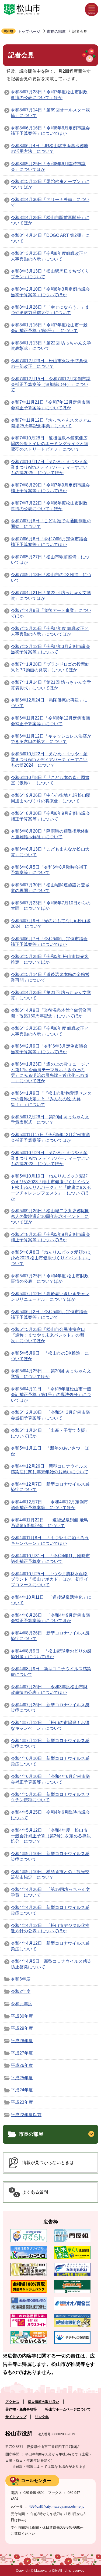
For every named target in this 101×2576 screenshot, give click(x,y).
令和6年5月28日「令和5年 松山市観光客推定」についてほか (50, 959)
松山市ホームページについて (68, 2409)
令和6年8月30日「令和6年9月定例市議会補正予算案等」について (50, 816)
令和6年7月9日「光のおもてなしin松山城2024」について (51, 924)
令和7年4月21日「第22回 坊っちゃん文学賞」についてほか (51, 595)
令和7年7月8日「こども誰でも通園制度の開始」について (51, 524)
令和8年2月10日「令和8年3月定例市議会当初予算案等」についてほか (50, 292)
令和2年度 (21, 1991)
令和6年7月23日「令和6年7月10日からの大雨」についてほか (51, 906)
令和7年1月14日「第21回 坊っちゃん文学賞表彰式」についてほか (51, 685)
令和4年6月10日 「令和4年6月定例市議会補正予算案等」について (50, 1779)
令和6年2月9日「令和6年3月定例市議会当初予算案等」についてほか (49, 1049)
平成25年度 (22, 2078)
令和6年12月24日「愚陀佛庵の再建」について (49, 703)
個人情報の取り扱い (43, 2402)
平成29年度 (22, 2028)
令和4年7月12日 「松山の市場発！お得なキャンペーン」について (50, 1725)
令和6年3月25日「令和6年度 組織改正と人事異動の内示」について (50, 1031)
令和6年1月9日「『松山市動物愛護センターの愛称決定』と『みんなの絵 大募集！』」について (51, 1099)
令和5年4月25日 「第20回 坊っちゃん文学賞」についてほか (51, 1374)
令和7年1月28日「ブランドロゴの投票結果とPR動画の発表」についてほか (50, 667)
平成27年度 (22, 2053)
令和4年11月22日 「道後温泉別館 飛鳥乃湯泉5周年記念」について (49, 1523)
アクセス (12, 2402)
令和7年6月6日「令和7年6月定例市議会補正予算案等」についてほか (49, 542)
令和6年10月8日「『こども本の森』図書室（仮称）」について (50, 780)
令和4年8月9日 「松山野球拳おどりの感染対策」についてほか (51, 1654)
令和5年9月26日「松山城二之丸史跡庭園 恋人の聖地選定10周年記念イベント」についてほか (50, 1216)
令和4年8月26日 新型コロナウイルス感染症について (50, 1636)
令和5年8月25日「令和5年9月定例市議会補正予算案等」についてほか (50, 1237)
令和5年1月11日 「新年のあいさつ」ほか (50, 1451)
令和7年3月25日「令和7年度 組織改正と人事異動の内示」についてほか (50, 631)
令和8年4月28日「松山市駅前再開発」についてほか (50, 220)
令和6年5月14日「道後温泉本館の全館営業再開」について (50, 977)
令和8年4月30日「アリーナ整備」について (50, 202)
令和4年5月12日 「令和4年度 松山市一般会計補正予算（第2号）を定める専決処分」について (51, 1836)
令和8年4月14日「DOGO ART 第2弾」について (50, 238)
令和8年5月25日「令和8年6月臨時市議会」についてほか (48, 167)
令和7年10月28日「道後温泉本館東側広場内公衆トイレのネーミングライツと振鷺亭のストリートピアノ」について (50, 444)
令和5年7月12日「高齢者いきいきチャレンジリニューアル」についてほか (50, 1296)
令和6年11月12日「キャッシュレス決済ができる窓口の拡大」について (51, 739)
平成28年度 (22, 2041)
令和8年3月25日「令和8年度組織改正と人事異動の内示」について (49, 256)
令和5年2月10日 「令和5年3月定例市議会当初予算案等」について (50, 1415)
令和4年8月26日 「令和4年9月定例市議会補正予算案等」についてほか (50, 1618)
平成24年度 (22, 2090)
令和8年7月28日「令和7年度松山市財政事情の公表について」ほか (49, 95)
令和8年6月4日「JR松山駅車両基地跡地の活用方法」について (49, 149)
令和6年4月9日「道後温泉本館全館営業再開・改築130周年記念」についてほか (51, 1013)
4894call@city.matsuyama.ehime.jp (57, 2506)
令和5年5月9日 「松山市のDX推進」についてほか (50, 1356)
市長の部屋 (56, 31)
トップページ (29, 31)
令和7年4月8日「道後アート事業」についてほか (51, 613)
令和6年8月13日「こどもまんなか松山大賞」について (50, 852)
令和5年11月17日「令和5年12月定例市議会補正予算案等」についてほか (50, 1137)
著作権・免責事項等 (21, 2409)
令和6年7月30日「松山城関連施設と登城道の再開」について (50, 888)
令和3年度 (21, 1979)
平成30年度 (22, 2016)
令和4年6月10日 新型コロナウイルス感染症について (50, 1761)
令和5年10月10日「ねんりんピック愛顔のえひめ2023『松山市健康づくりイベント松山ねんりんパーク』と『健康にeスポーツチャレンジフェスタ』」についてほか (51, 1187)
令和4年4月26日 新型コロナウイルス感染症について (50, 1910)
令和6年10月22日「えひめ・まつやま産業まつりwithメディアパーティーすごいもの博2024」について (49, 760)
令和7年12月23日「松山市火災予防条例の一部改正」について (49, 364)
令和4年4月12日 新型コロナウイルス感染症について (50, 1946)
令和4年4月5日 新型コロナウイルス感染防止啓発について (51, 1964)
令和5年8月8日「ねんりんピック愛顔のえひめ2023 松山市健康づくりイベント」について (51, 1258)
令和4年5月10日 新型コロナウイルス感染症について (50, 1856)
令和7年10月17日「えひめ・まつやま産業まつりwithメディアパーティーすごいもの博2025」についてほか (49, 467)
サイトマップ (16, 2417)
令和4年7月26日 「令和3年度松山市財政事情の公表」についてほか (49, 1690)
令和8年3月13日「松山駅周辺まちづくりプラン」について (50, 274)
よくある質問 (35, 2192)
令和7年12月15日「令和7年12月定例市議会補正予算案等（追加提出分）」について (51, 384)
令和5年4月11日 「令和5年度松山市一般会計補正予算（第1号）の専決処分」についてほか (51, 1395)
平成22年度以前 (26, 2115)
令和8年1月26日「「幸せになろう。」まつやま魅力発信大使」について (50, 310)
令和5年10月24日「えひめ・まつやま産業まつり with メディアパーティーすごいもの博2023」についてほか (50, 1158)
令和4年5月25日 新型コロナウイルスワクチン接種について (50, 1797)
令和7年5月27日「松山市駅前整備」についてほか (50, 560)
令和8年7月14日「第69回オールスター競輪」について (50, 113)
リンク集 (42, 2417)
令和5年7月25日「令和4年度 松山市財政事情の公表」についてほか (50, 1279)
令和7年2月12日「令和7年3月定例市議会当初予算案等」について (50, 649)
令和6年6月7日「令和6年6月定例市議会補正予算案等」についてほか (49, 942)
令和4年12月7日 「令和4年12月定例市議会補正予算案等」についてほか (49, 1505)
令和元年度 (22, 2004)
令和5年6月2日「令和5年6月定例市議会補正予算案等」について (49, 1315)
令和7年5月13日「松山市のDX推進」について (51, 577)
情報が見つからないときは (48, 2163)
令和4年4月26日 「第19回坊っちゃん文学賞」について (50, 1892)
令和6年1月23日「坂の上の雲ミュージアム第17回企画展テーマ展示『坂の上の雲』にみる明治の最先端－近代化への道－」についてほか (50, 1072)
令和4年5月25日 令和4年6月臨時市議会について (50, 1815)
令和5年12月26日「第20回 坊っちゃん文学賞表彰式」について (50, 1120)
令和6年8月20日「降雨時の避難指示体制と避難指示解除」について (50, 834)
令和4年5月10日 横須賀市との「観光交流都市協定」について (50, 1874)
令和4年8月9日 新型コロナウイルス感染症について (51, 1672)
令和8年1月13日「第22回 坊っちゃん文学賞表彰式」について (51, 346)
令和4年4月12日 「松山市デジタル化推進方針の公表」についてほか (50, 1928)
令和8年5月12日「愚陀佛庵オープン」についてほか (50, 184)
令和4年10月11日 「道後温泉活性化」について (51, 1600)
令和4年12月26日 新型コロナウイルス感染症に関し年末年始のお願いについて (50, 1469)
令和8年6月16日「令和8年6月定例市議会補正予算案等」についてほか (50, 131)
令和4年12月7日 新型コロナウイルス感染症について (50, 1487)
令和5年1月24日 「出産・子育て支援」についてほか (50, 1433)
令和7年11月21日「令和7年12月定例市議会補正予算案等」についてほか (50, 405)
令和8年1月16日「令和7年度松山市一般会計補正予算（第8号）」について (49, 328)
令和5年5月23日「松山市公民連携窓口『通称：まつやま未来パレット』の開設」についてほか (48, 1335)
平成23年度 (22, 2102)
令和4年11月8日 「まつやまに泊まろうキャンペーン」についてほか (50, 1541)
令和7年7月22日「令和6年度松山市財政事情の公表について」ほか (49, 506)
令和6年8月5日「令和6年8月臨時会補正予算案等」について (49, 870)
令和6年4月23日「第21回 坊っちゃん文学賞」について (51, 995)
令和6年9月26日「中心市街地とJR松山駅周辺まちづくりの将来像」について (51, 798)
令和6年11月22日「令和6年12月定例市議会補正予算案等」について (50, 721)
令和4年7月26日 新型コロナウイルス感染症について (50, 1708)
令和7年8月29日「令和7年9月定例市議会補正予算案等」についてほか (50, 488)
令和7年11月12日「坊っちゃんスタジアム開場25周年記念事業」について (51, 423)
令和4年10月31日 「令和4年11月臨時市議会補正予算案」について (50, 1559)
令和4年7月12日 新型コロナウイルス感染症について (50, 1743)
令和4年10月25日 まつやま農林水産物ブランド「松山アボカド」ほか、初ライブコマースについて (50, 1579)
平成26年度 (22, 2065)
